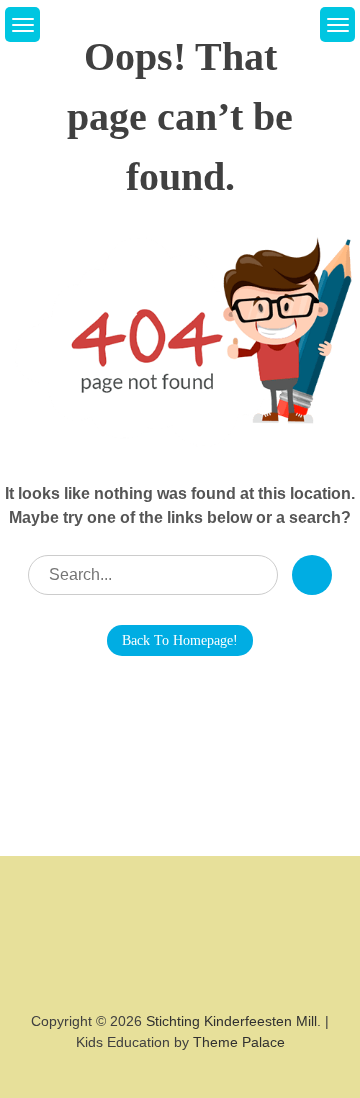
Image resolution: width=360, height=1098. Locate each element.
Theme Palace (239, 1042)
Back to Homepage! (180, 640)
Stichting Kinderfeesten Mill (231, 1021)
